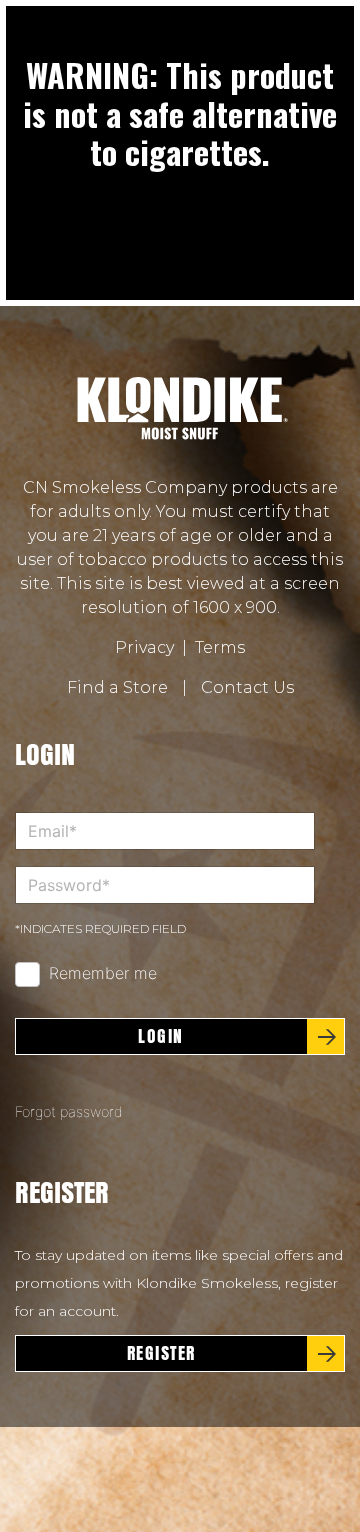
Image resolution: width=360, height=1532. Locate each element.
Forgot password (69, 1111)
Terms (220, 647)
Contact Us (247, 687)
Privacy (144, 647)
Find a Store (117, 687)
